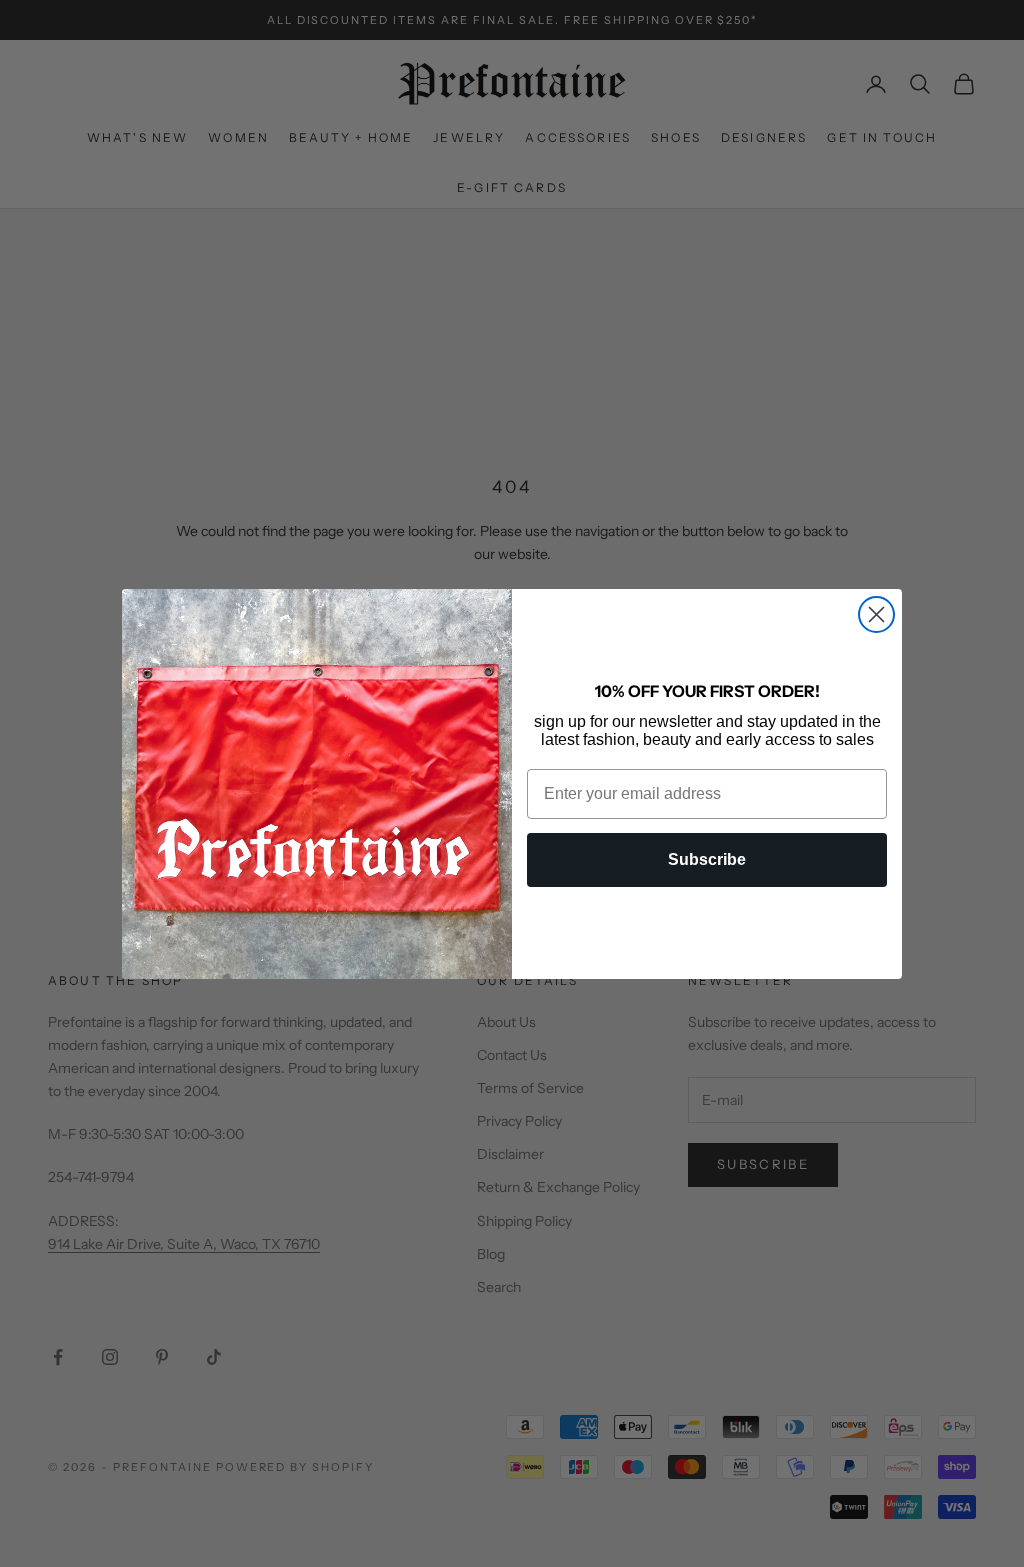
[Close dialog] (876, 614)
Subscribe (707, 859)
